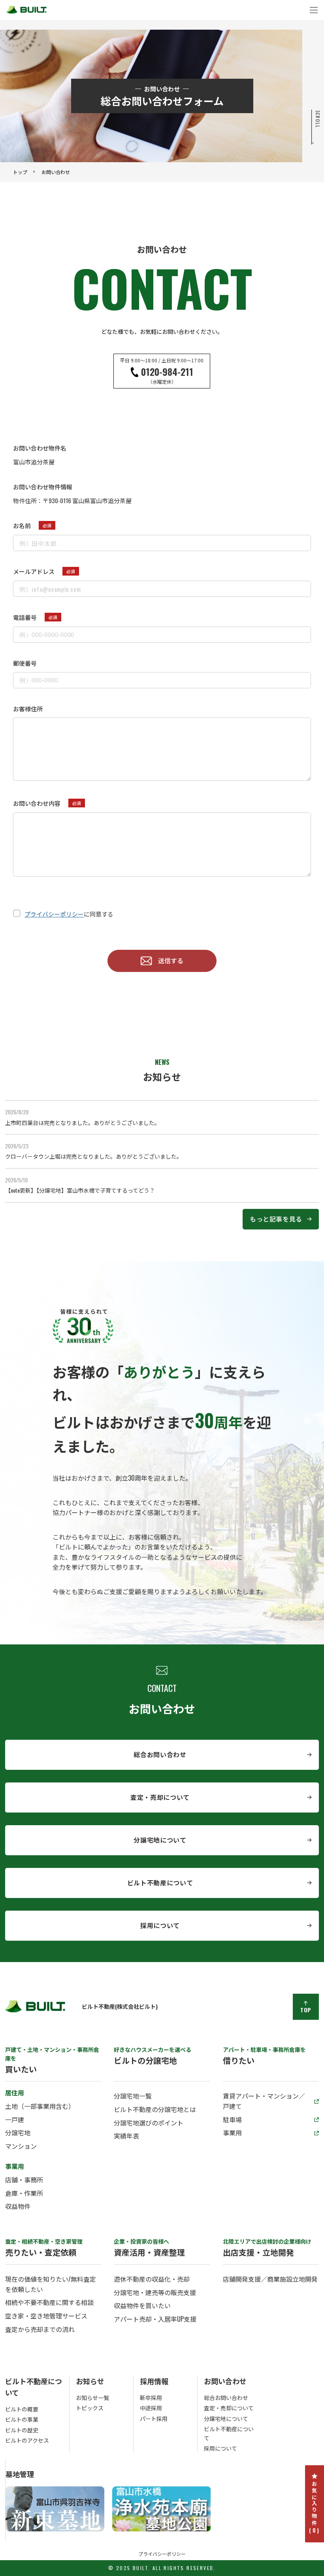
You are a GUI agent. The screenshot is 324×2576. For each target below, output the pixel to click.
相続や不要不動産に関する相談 (49, 2302)
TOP (306, 2010)
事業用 (232, 2133)
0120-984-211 (162, 371)
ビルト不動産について (160, 1883)
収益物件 (18, 2206)
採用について (160, 1925)
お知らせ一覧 (92, 2397)
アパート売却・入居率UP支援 (155, 2319)
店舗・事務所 (24, 2180)
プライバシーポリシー (54, 914)
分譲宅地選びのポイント (149, 2123)
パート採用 (154, 2418)
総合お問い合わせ (160, 1754)
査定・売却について (160, 1797)
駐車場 (232, 2120)
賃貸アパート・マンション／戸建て (264, 2101)
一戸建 (15, 2120)
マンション (21, 2146)
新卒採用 (151, 2397)
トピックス (90, 2408)
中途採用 (151, 2408)
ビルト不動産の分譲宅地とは (155, 2109)
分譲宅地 (18, 2133)
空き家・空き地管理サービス (46, 2316)
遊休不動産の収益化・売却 (152, 2279)
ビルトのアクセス (27, 2440)
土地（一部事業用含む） (40, 2106)
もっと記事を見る (276, 1219)
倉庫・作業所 (24, 2193)
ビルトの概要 (22, 2409)
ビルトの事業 (22, 2419)
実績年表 (126, 2136)
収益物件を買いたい (142, 2305)
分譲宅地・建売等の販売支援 (155, 2292)
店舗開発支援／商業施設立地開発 (270, 2279)
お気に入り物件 (315, 2508)
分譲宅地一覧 (133, 2096)
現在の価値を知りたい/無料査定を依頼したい (51, 2284)
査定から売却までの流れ (40, 2329)
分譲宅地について (160, 1840)
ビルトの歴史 (22, 2430)
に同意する (69, 914)
